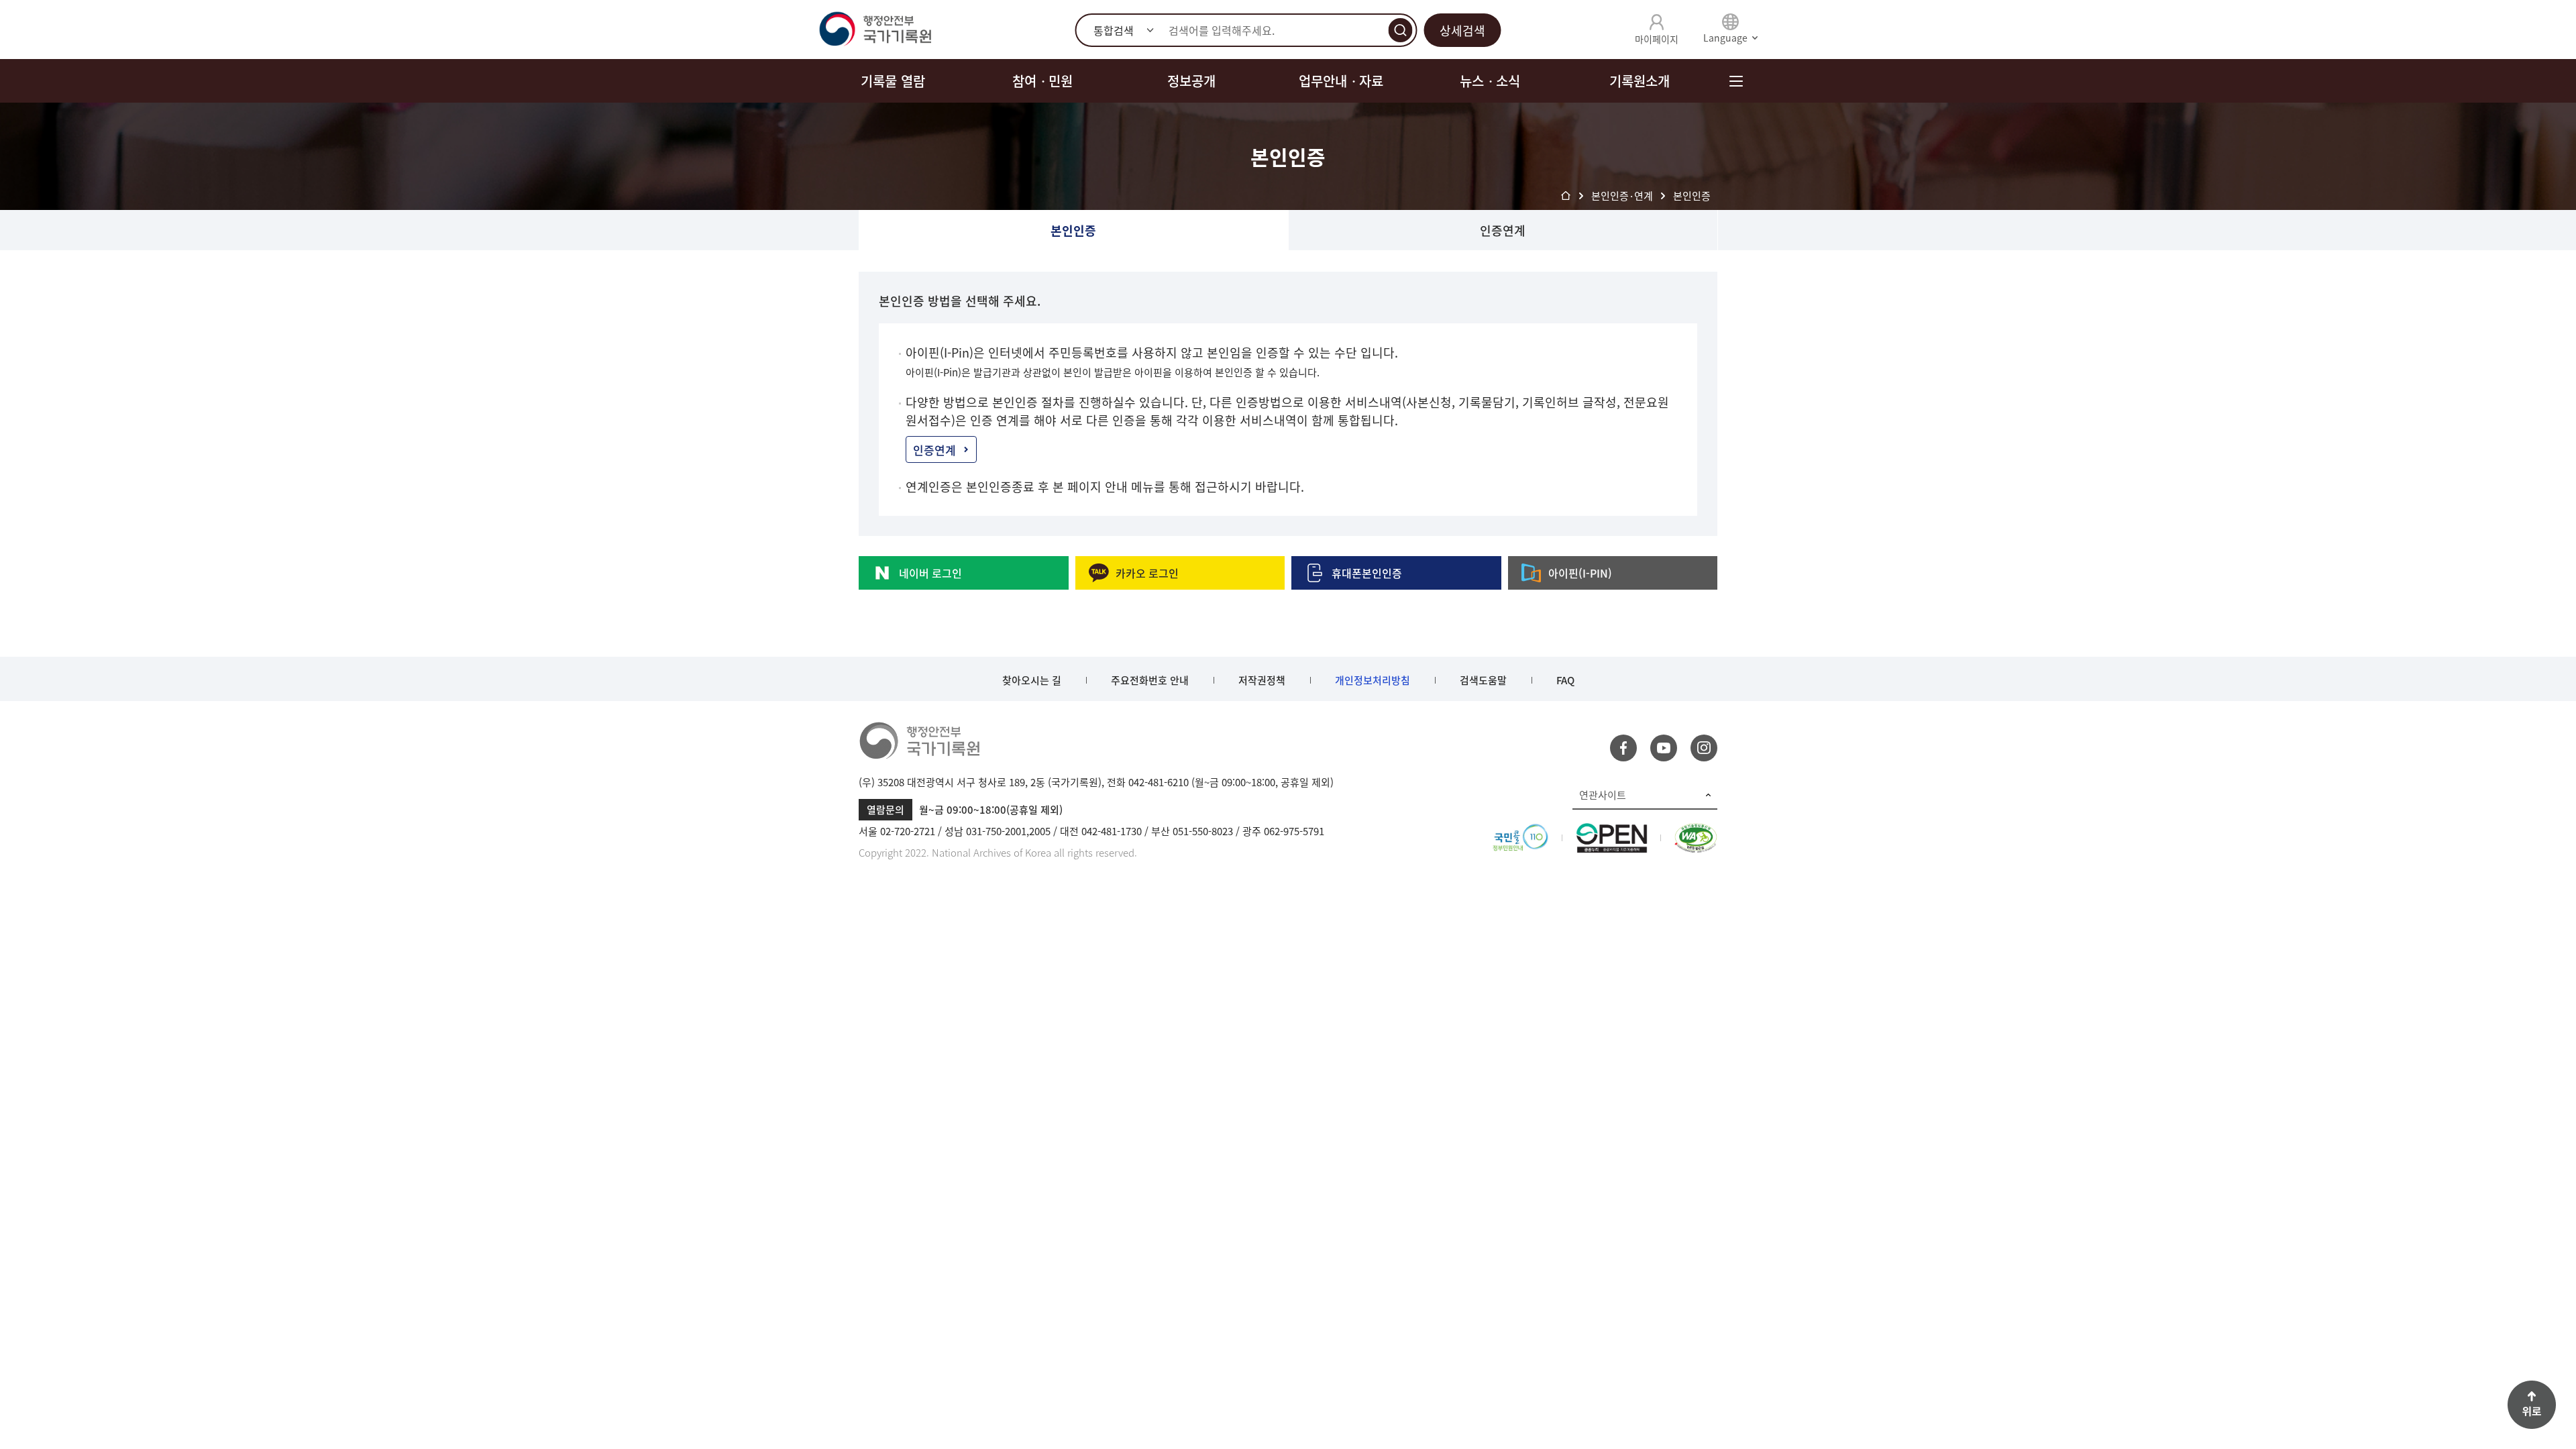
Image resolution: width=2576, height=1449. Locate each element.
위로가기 (2532, 1405)
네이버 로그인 (930, 573)
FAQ (1565, 680)
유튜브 (1664, 748)
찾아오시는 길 (1032, 680)
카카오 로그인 (1147, 573)
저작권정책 (1262, 680)
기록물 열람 (893, 81)
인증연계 (1503, 230)
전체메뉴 (1736, 81)
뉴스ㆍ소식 (1490, 81)
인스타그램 (1704, 748)
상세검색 (1462, 31)
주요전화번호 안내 (1150, 680)
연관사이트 (1603, 795)
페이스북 (1623, 748)
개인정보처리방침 (1373, 680)
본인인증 (1073, 230)
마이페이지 (1657, 39)
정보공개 (1191, 81)
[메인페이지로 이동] (875, 30)
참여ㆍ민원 (1042, 81)
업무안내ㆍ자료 (1341, 81)
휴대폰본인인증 (1367, 573)
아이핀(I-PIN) (1580, 573)
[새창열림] (1520, 831)
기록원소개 (1640, 81)
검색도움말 (1483, 680)
